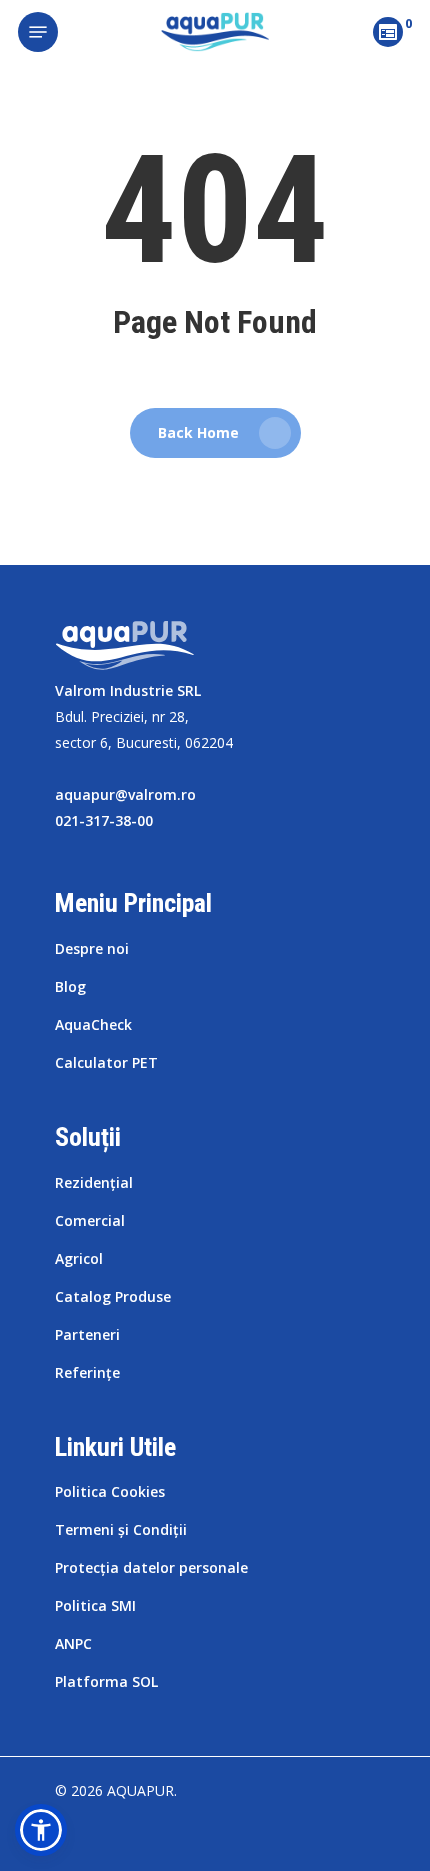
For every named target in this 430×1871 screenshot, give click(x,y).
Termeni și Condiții (121, 1529)
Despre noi (92, 948)
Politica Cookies (110, 1491)
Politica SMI (95, 1605)
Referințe (87, 1372)
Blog (70, 986)
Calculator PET (106, 1062)
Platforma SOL (106, 1681)
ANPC (73, 1643)
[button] (41, 1830)
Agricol (79, 1258)
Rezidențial (94, 1182)
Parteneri (87, 1334)
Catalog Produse (113, 1296)
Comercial (90, 1220)
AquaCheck (93, 1024)
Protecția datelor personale (151, 1567)
